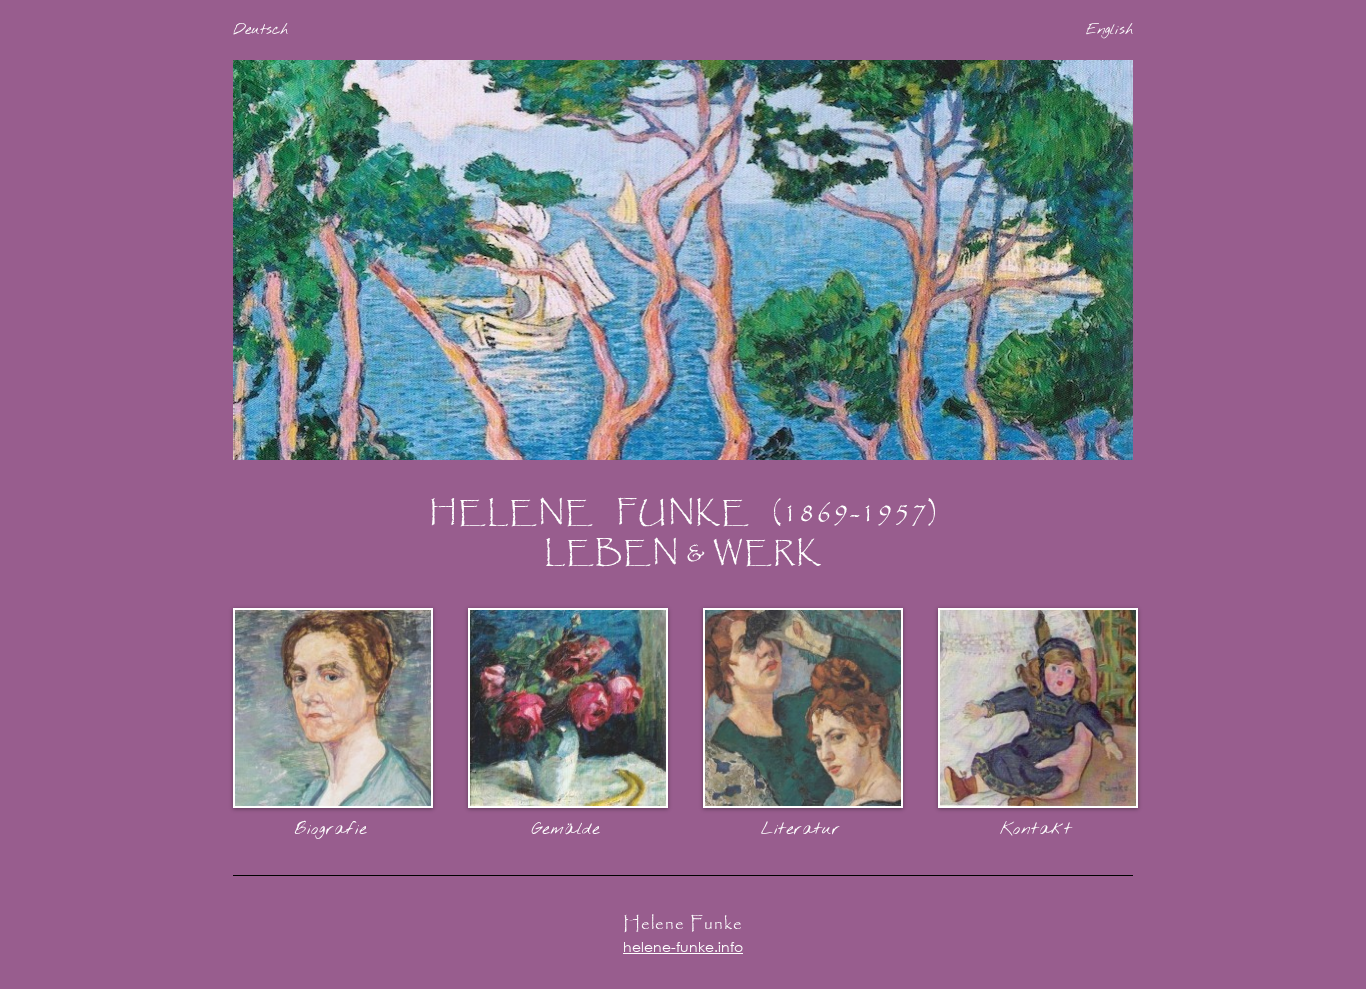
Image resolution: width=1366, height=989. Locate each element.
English (1109, 30)
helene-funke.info (683, 946)
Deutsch (260, 30)
